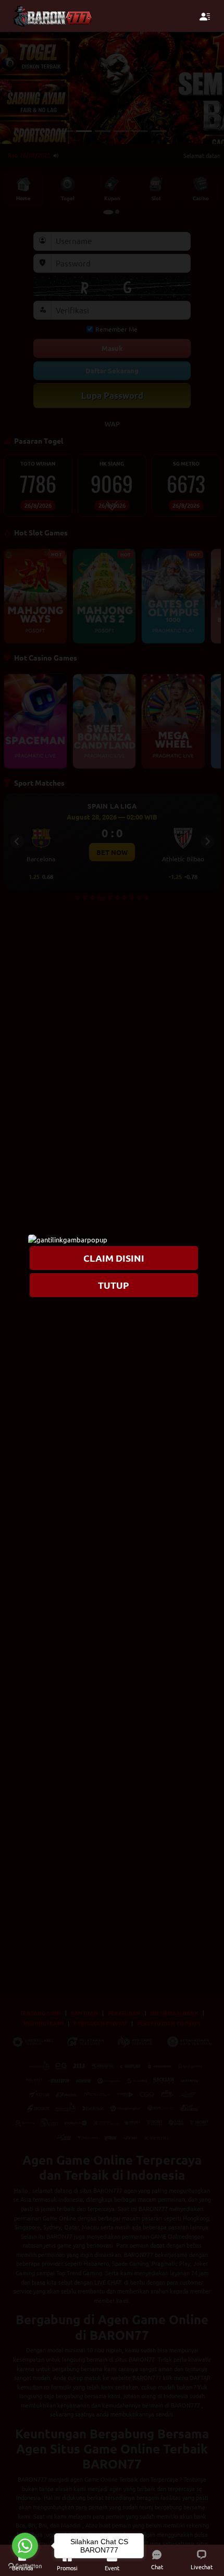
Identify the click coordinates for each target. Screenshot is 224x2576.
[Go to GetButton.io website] (25, 2566)
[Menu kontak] (205, 16)
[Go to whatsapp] (25, 2546)
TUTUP (114, 1284)
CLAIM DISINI (114, 1258)
